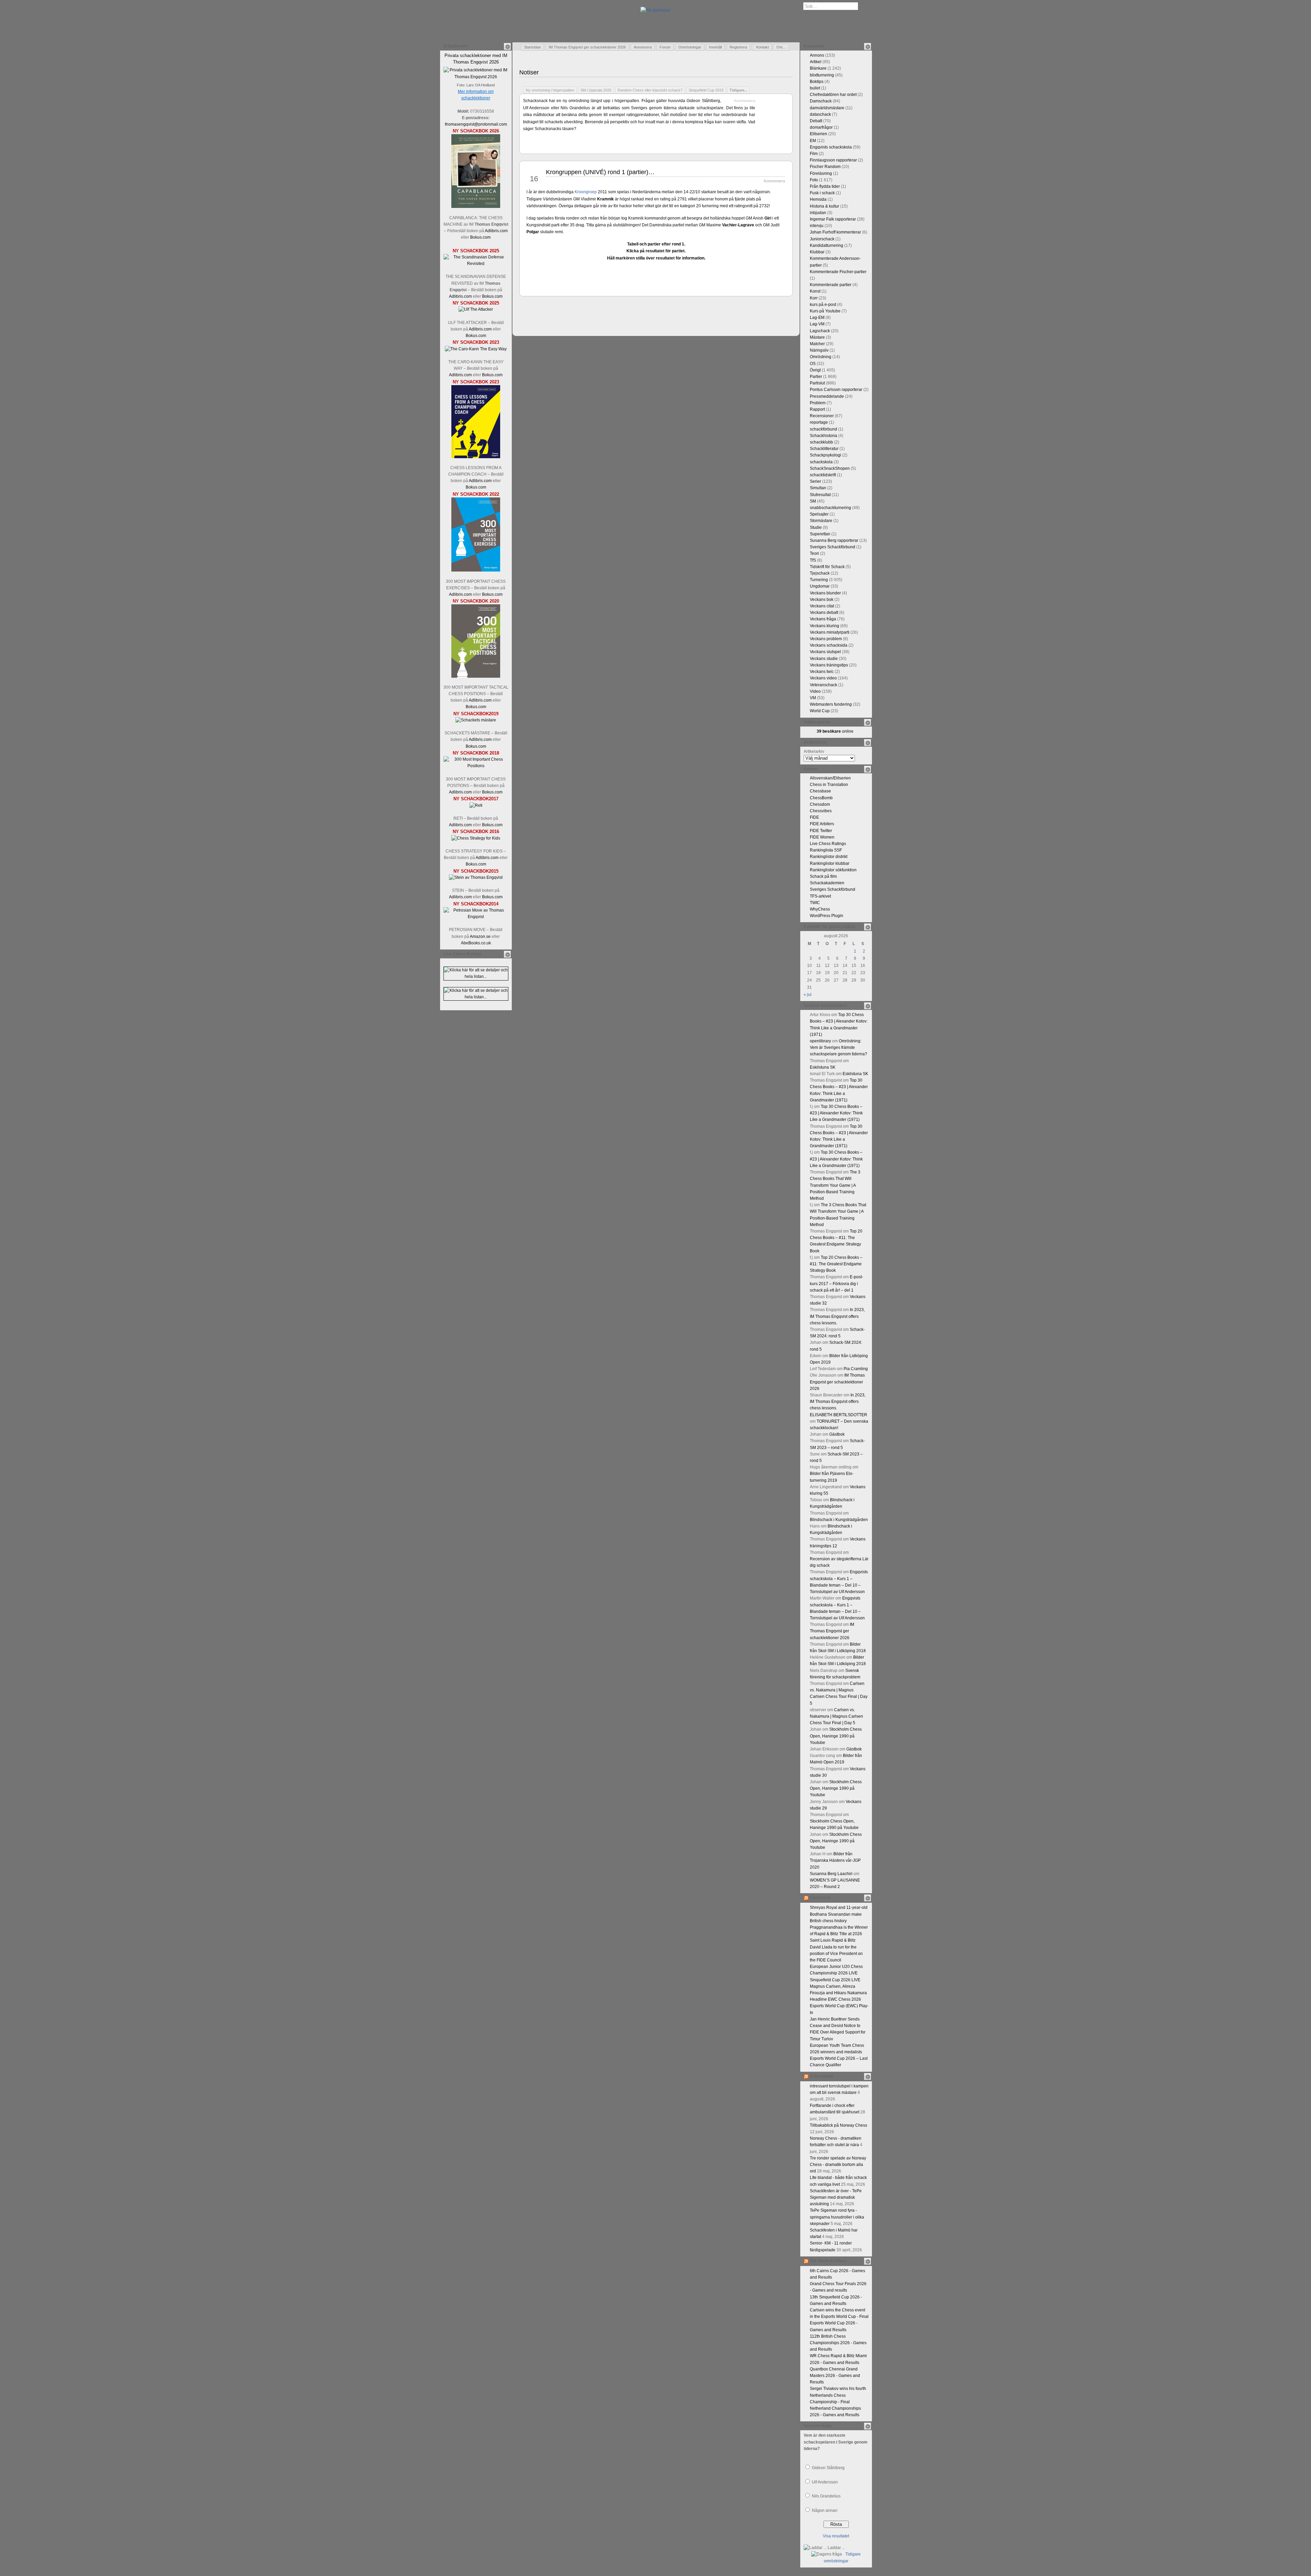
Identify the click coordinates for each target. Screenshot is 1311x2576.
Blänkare (818, 68)
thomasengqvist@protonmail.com (476, 124)
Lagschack (820, 331)
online (835, 731)
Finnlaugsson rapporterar (833, 160)
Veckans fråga (823, 619)
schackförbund (823, 429)
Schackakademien (827, 883)
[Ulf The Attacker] (476, 309)
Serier (815, 481)
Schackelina (821, 2076)
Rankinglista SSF (826, 850)
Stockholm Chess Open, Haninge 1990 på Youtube (836, 1736)
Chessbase (820, 791)
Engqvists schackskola (831, 147)
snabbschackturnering (830, 508)
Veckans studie (824, 659)
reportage (819, 422)
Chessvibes (821, 811)
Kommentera (745, 101)
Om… (781, 47)
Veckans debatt (824, 613)
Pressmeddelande (827, 396)
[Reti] (476, 805)
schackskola (821, 462)
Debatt (816, 121)
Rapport (817, 409)
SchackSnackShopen (830, 468)
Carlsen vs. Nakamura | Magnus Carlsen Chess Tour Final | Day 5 (836, 1716)
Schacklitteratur (824, 449)
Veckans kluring (824, 626)
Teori (814, 553)
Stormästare (821, 521)
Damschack (821, 101)
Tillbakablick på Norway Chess (838, 2125)
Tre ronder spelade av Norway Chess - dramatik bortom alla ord (838, 2165)
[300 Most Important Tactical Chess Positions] (476, 676)
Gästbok (837, 1434)
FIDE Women (822, 837)
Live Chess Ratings (828, 844)
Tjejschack (820, 573)
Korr (814, 298)
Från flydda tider (825, 186)
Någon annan (825, 2510)
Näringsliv (819, 350)
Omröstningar (690, 47)
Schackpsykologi (826, 455)
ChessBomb (821, 798)
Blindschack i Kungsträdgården (839, 1520)
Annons (817, 55)
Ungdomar (820, 586)
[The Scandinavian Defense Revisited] (476, 264)
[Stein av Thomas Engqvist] (476, 877)
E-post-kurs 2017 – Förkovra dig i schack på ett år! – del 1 (836, 1283)
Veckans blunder (825, 593)
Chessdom (820, 804)
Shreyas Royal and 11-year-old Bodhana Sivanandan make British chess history (839, 1914)
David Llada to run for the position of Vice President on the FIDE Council (836, 1954)
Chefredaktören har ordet (833, 95)
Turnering (819, 580)
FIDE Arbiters (822, 824)
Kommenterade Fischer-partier (838, 272)
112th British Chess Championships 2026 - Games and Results (838, 2343)
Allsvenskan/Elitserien (830, 778)
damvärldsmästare (827, 108)
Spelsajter (819, 514)
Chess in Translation (829, 785)
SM (813, 501)
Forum (665, 47)
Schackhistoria (823, 436)
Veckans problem (826, 639)
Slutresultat (820, 495)
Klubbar (817, 252)
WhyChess (820, 909)
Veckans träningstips (829, 665)
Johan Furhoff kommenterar (835, 232)
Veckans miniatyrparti (830, 632)
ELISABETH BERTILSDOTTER (838, 1415)
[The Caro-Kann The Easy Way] (476, 349)
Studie (816, 527)
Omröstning (821, 357)
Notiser (529, 72)
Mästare (817, 337)
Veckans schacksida (829, 645)
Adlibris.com (496, 231)
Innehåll (715, 47)
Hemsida (818, 199)
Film (814, 154)
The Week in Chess (828, 2261)
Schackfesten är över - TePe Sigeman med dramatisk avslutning (836, 2197)
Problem (818, 403)
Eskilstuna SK (823, 1067)
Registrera (738, 47)
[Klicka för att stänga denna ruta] (507, 46)
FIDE (814, 817)
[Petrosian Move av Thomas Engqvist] (476, 917)
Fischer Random (825, 167)
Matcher (817, 344)
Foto (814, 180)
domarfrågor (821, 127)
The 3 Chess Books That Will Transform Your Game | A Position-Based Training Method (835, 1185)
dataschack (820, 114)
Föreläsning (821, 173)
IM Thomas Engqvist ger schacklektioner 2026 (587, 47)
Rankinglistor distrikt (829, 857)
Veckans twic (822, 672)
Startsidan (532, 47)
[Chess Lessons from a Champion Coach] (476, 457)
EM (813, 141)
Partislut (817, 383)
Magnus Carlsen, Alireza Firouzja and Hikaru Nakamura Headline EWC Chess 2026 (838, 1993)
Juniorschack (822, 239)
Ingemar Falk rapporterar (833, 219)
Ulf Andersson (825, 2482)
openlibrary (820, 1041)
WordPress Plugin (827, 916)
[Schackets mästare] (476, 720)
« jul (808, 995)
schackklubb (821, 442)
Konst (815, 291)
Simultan (818, 488)
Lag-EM (817, 318)
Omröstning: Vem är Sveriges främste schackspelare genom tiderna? (838, 1047)
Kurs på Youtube (825, 311)
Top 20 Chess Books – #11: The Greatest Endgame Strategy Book (836, 1264)
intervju (817, 226)
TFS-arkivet (820, 896)
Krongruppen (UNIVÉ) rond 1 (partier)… (600, 172)
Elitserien (819, 134)
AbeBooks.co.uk (476, 943)
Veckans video (823, 678)
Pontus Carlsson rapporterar (836, 390)
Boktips (817, 82)
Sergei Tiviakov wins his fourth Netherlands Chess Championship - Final (838, 2395)
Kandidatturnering (827, 245)
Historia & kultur (824, 206)
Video (815, 691)
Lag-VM (817, 324)
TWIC (815, 903)
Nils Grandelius (826, 2496)
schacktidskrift (823, 475)
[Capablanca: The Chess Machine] (476, 207)
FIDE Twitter (821, 831)
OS (813, 364)
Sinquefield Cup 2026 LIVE (835, 1980)
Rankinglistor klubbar (830, 863)
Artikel (816, 62)
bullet (815, 88)
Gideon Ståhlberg (828, 2468)
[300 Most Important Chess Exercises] (476, 570)
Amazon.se (480, 937)
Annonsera (643, 47)
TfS (813, 560)
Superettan (820, 534)
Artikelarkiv (814, 751)
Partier (816, 377)
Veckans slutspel (825, 652)
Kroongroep (586, 192)
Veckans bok (822, 600)
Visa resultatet (836, 2536)
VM (813, 698)
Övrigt (815, 370)
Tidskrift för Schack (827, 567)
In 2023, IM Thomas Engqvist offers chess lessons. (837, 1316)
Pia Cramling (856, 1369)
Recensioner (822, 416)
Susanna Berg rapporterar (834, 540)
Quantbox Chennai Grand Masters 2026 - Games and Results (835, 2376)
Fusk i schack (822, 193)
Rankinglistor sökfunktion (833, 870)
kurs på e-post (823, 305)
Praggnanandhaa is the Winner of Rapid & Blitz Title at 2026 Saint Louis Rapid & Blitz (839, 1934)
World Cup (820, 711)
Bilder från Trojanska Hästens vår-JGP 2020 (835, 1860)
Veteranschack (823, 685)
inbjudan (818, 213)
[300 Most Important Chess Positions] (476, 766)
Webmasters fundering (831, 704)
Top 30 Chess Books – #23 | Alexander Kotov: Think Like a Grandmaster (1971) (836, 1113)
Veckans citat (822, 606)
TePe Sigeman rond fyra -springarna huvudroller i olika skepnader (837, 2217)
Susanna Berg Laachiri (831, 1874)
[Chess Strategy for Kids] (476, 838)
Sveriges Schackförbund (833, 547)
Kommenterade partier (831, 285)
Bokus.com (480, 237)
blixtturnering (822, 75)
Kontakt (763, 47)
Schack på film (823, 876)
